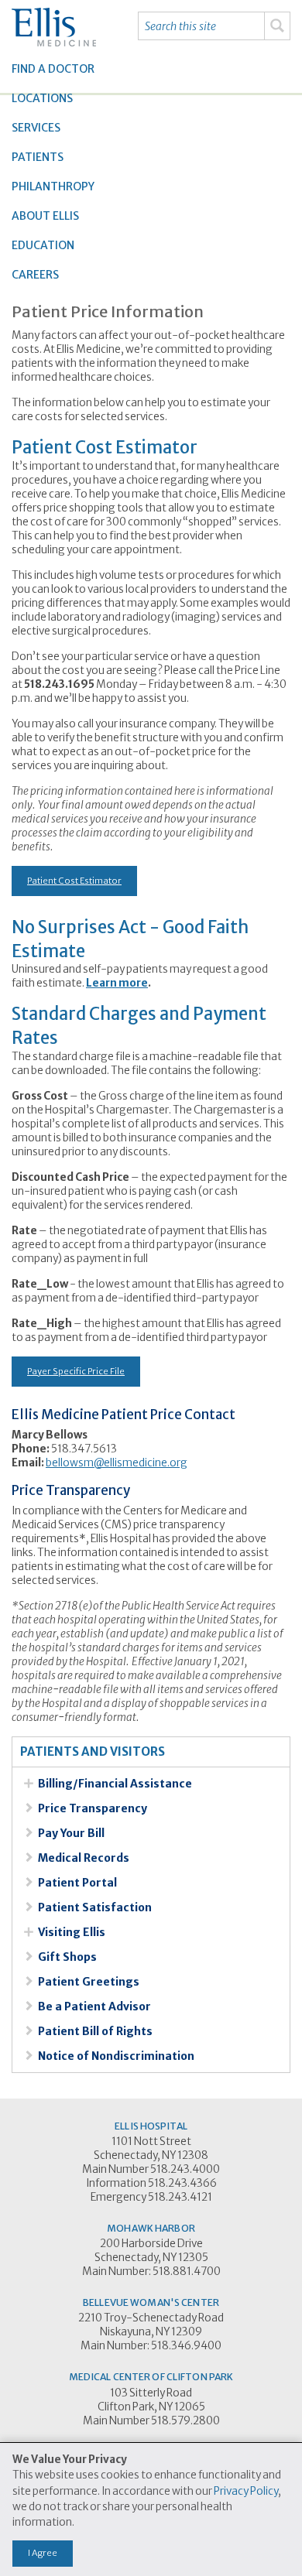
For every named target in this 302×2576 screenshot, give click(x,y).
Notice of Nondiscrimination (116, 2056)
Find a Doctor (53, 69)
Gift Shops (67, 1957)
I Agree (43, 2553)
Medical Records (84, 1858)
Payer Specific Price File (76, 1371)
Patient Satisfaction (95, 1907)
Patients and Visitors (93, 1752)
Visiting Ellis (72, 1932)
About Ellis (45, 216)
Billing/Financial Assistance (115, 1784)
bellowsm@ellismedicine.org (117, 1463)
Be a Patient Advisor (94, 2006)
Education (43, 245)
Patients (38, 157)
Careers (35, 275)
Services (36, 128)
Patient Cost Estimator (74, 881)
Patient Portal (77, 1883)
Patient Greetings (89, 1982)
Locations (42, 98)
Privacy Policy (246, 2491)
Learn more (117, 983)
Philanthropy (53, 186)
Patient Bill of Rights (95, 2031)
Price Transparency (93, 1808)
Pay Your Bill (71, 1833)
